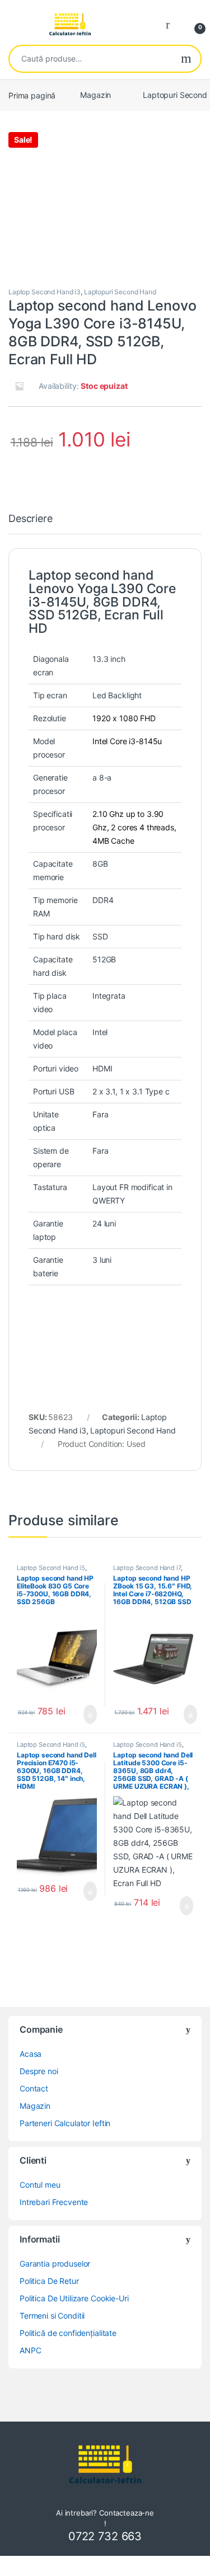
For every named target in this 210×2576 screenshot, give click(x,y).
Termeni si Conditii (52, 2316)
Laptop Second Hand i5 (51, 1568)
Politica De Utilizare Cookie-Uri (74, 2298)
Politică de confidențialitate (68, 2333)
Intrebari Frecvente (54, 2202)
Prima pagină (32, 95)
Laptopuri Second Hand (120, 292)
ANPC (30, 2350)
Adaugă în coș (82, 1714)
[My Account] (172, 24)
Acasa (31, 2054)
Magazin (95, 95)
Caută (186, 59)
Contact (34, 2088)
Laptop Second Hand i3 (45, 292)
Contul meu (40, 2185)
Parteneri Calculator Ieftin (65, 2123)
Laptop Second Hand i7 (147, 1568)
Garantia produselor (55, 2264)
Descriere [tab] (31, 519)
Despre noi (39, 2071)
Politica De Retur (49, 2281)
